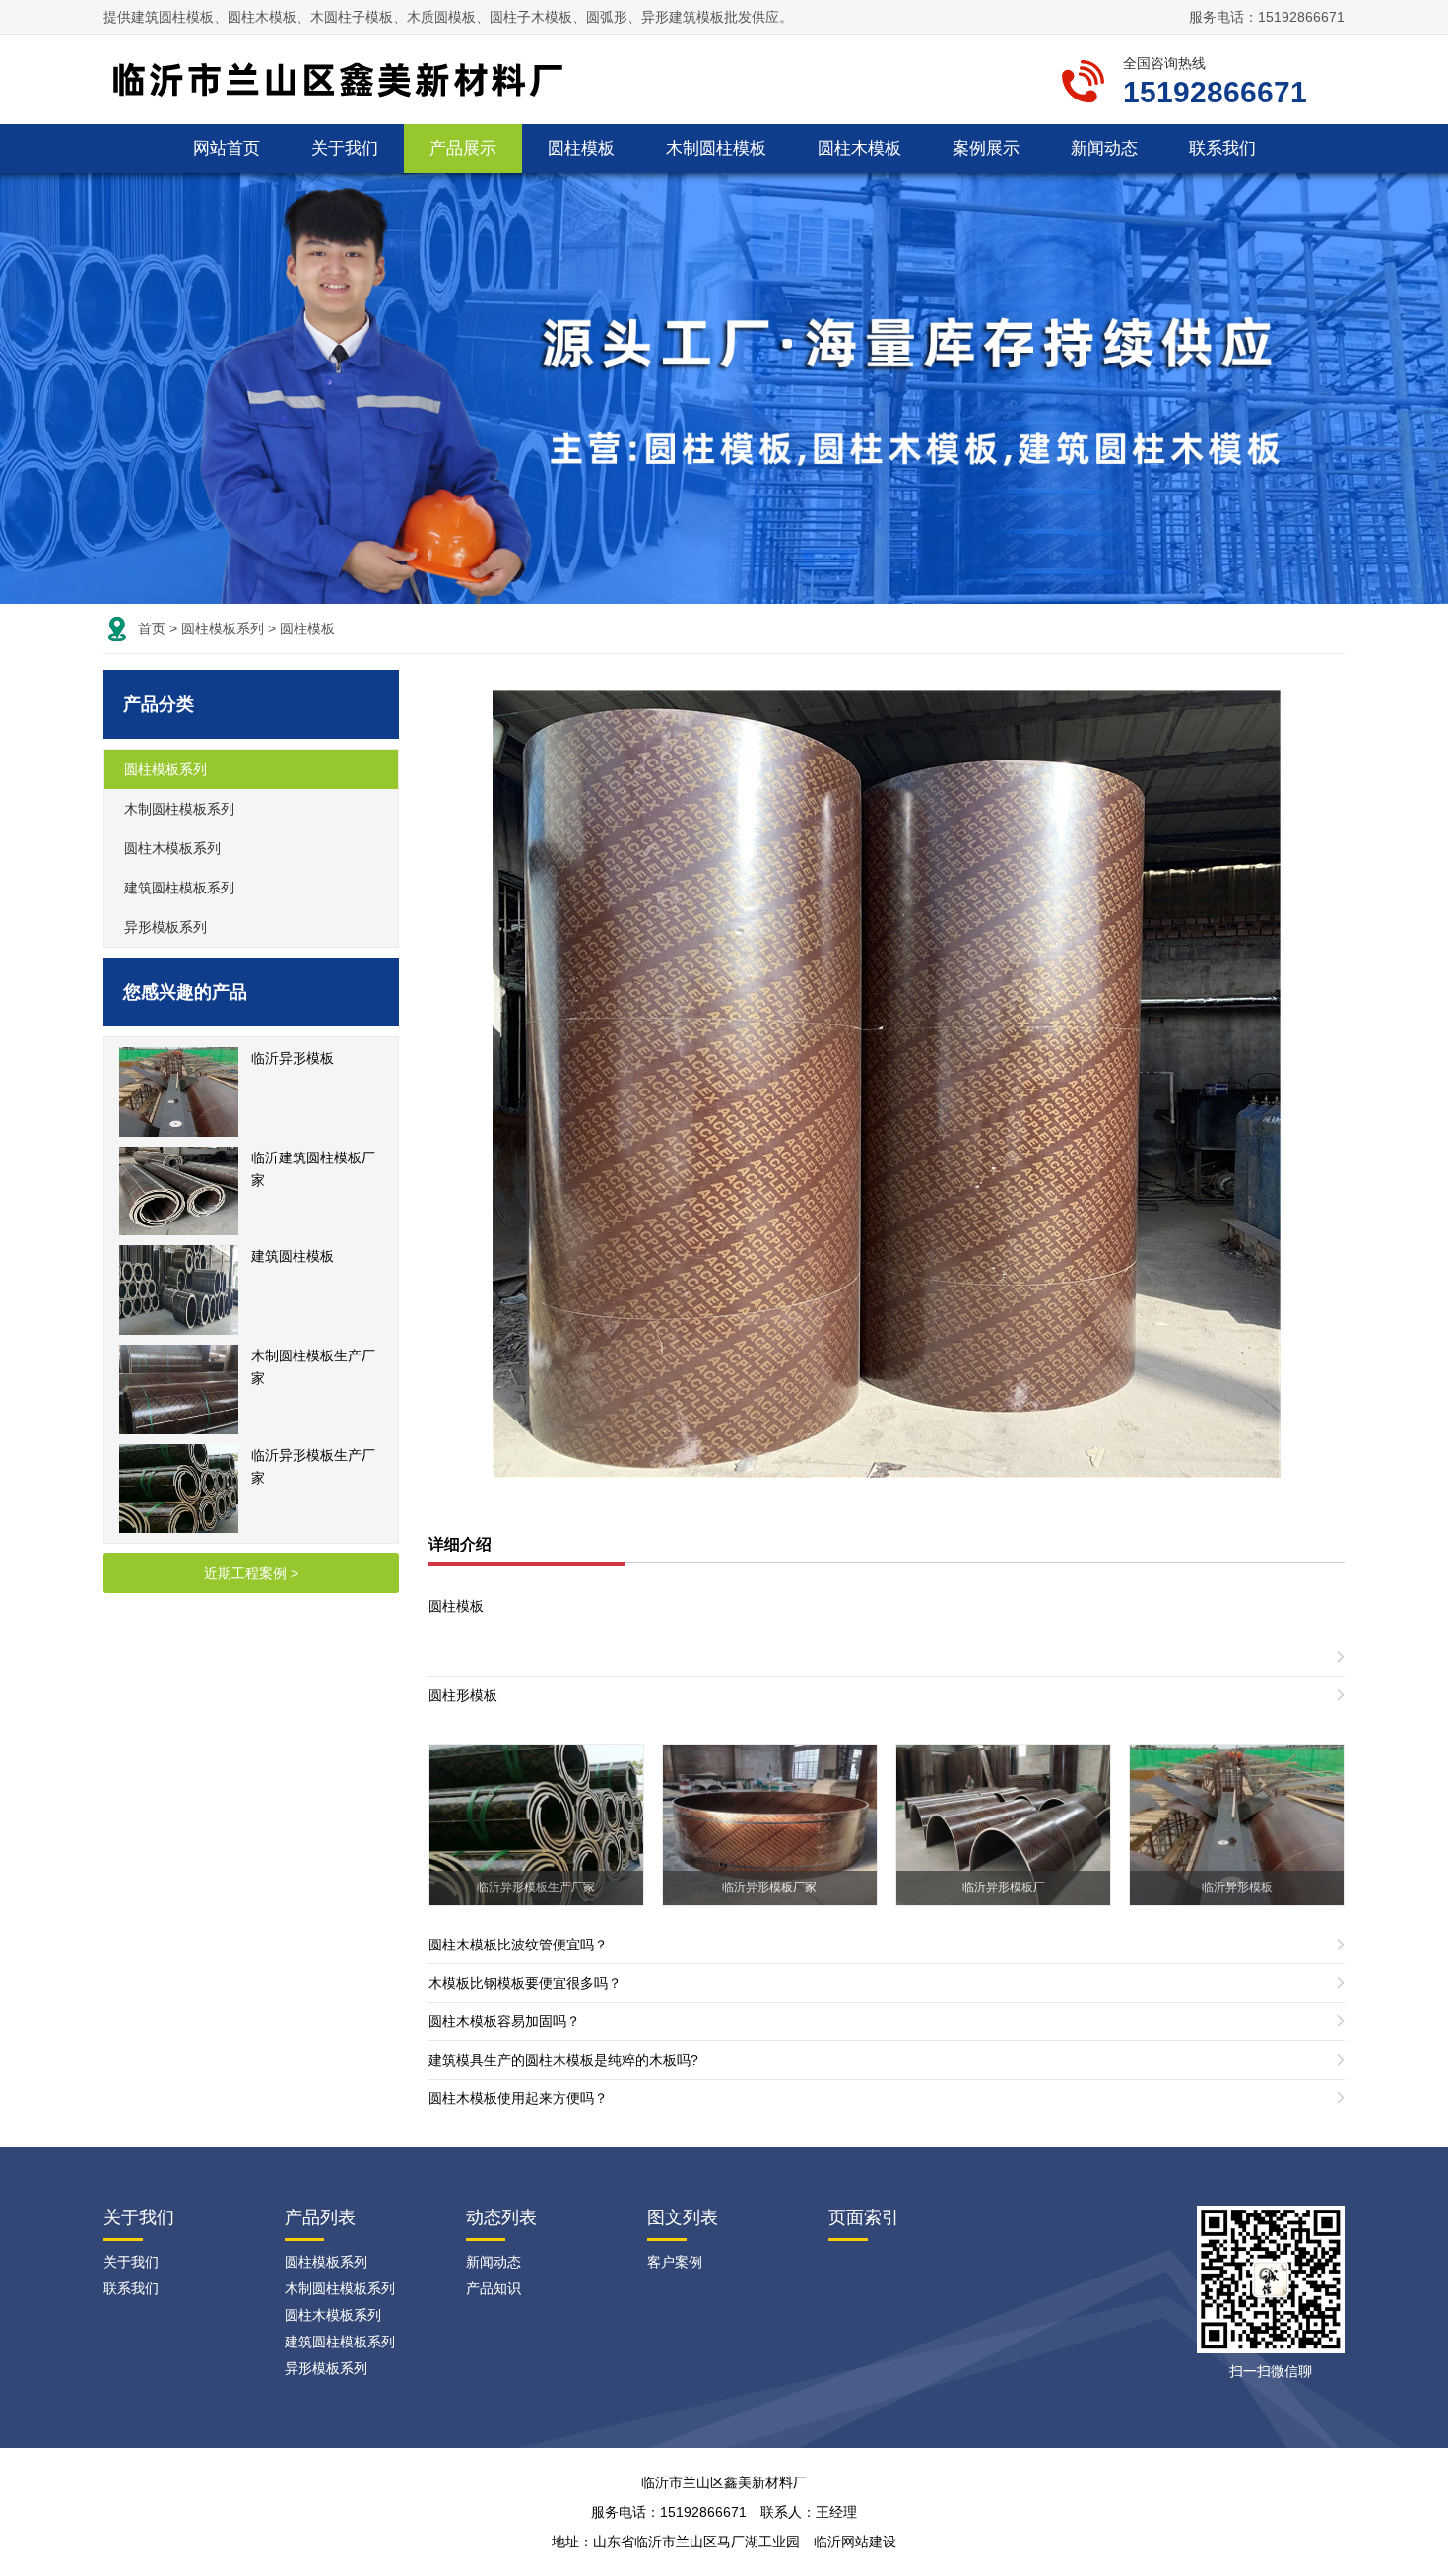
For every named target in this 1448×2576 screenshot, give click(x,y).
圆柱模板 (581, 148)
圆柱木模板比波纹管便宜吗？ (518, 1945)
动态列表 (501, 2217)
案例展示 (986, 148)
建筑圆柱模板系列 (179, 888)
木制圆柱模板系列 (179, 809)
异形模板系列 (165, 927)
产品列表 (320, 2217)
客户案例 (675, 2262)
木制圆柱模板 (716, 148)
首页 (152, 628)
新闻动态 (1104, 148)
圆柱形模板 (463, 1695)
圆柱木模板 (859, 148)
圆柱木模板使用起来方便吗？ (518, 2098)
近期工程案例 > (251, 1573)
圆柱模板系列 (223, 628)
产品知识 (494, 2288)
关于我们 (345, 148)
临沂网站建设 (855, 2542)
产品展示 (463, 148)
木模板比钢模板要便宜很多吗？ (525, 1983)
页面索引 (864, 2217)
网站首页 (227, 148)
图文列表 (683, 2217)
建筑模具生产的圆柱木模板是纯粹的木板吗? (563, 2060)
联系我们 (1222, 148)
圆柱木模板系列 (172, 848)
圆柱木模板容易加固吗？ (504, 2021)
